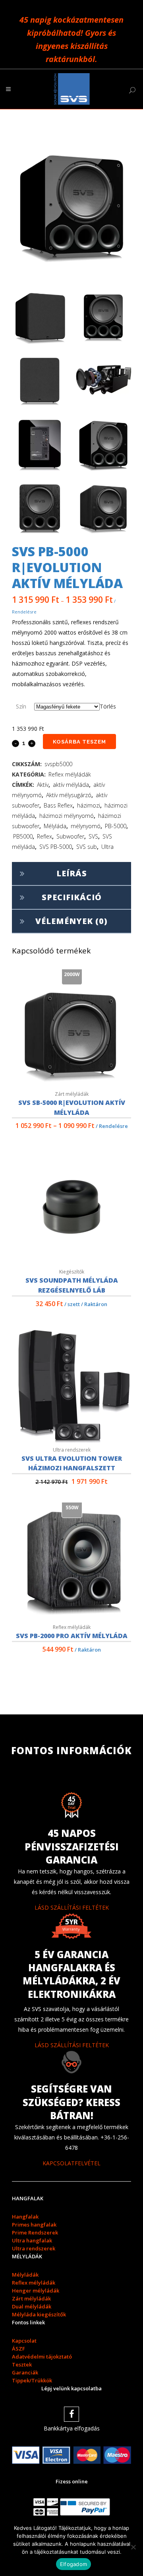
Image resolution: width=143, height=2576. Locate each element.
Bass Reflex (58, 805)
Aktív (43, 785)
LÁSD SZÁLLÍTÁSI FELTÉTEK (72, 1907)
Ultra (107, 847)
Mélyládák (25, 2275)
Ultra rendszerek (72, 1450)
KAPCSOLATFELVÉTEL (71, 2163)
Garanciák (25, 2372)
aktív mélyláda (71, 785)
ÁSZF (18, 2349)
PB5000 (23, 836)
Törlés (108, 706)
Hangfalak (25, 2217)
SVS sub (87, 847)
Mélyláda (55, 826)
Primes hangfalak (34, 2225)
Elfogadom (73, 2564)
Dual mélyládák (32, 2306)
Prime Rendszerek (35, 2232)
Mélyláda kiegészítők (39, 2314)
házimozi (89, 805)
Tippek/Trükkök (32, 2380)
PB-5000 (116, 826)
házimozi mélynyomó (67, 816)
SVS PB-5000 (56, 847)
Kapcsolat (24, 2341)
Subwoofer (70, 836)
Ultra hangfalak (32, 2240)
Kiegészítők (72, 1272)
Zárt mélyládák (72, 1094)
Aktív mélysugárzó (69, 795)
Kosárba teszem (79, 742)
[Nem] (133, 2547)
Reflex (44, 836)
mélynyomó (86, 826)
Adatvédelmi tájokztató (42, 2357)
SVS (93, 836)
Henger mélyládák (36, 2291)
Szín (21, 706)
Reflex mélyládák (70, 774)
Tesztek (22, 2364)
